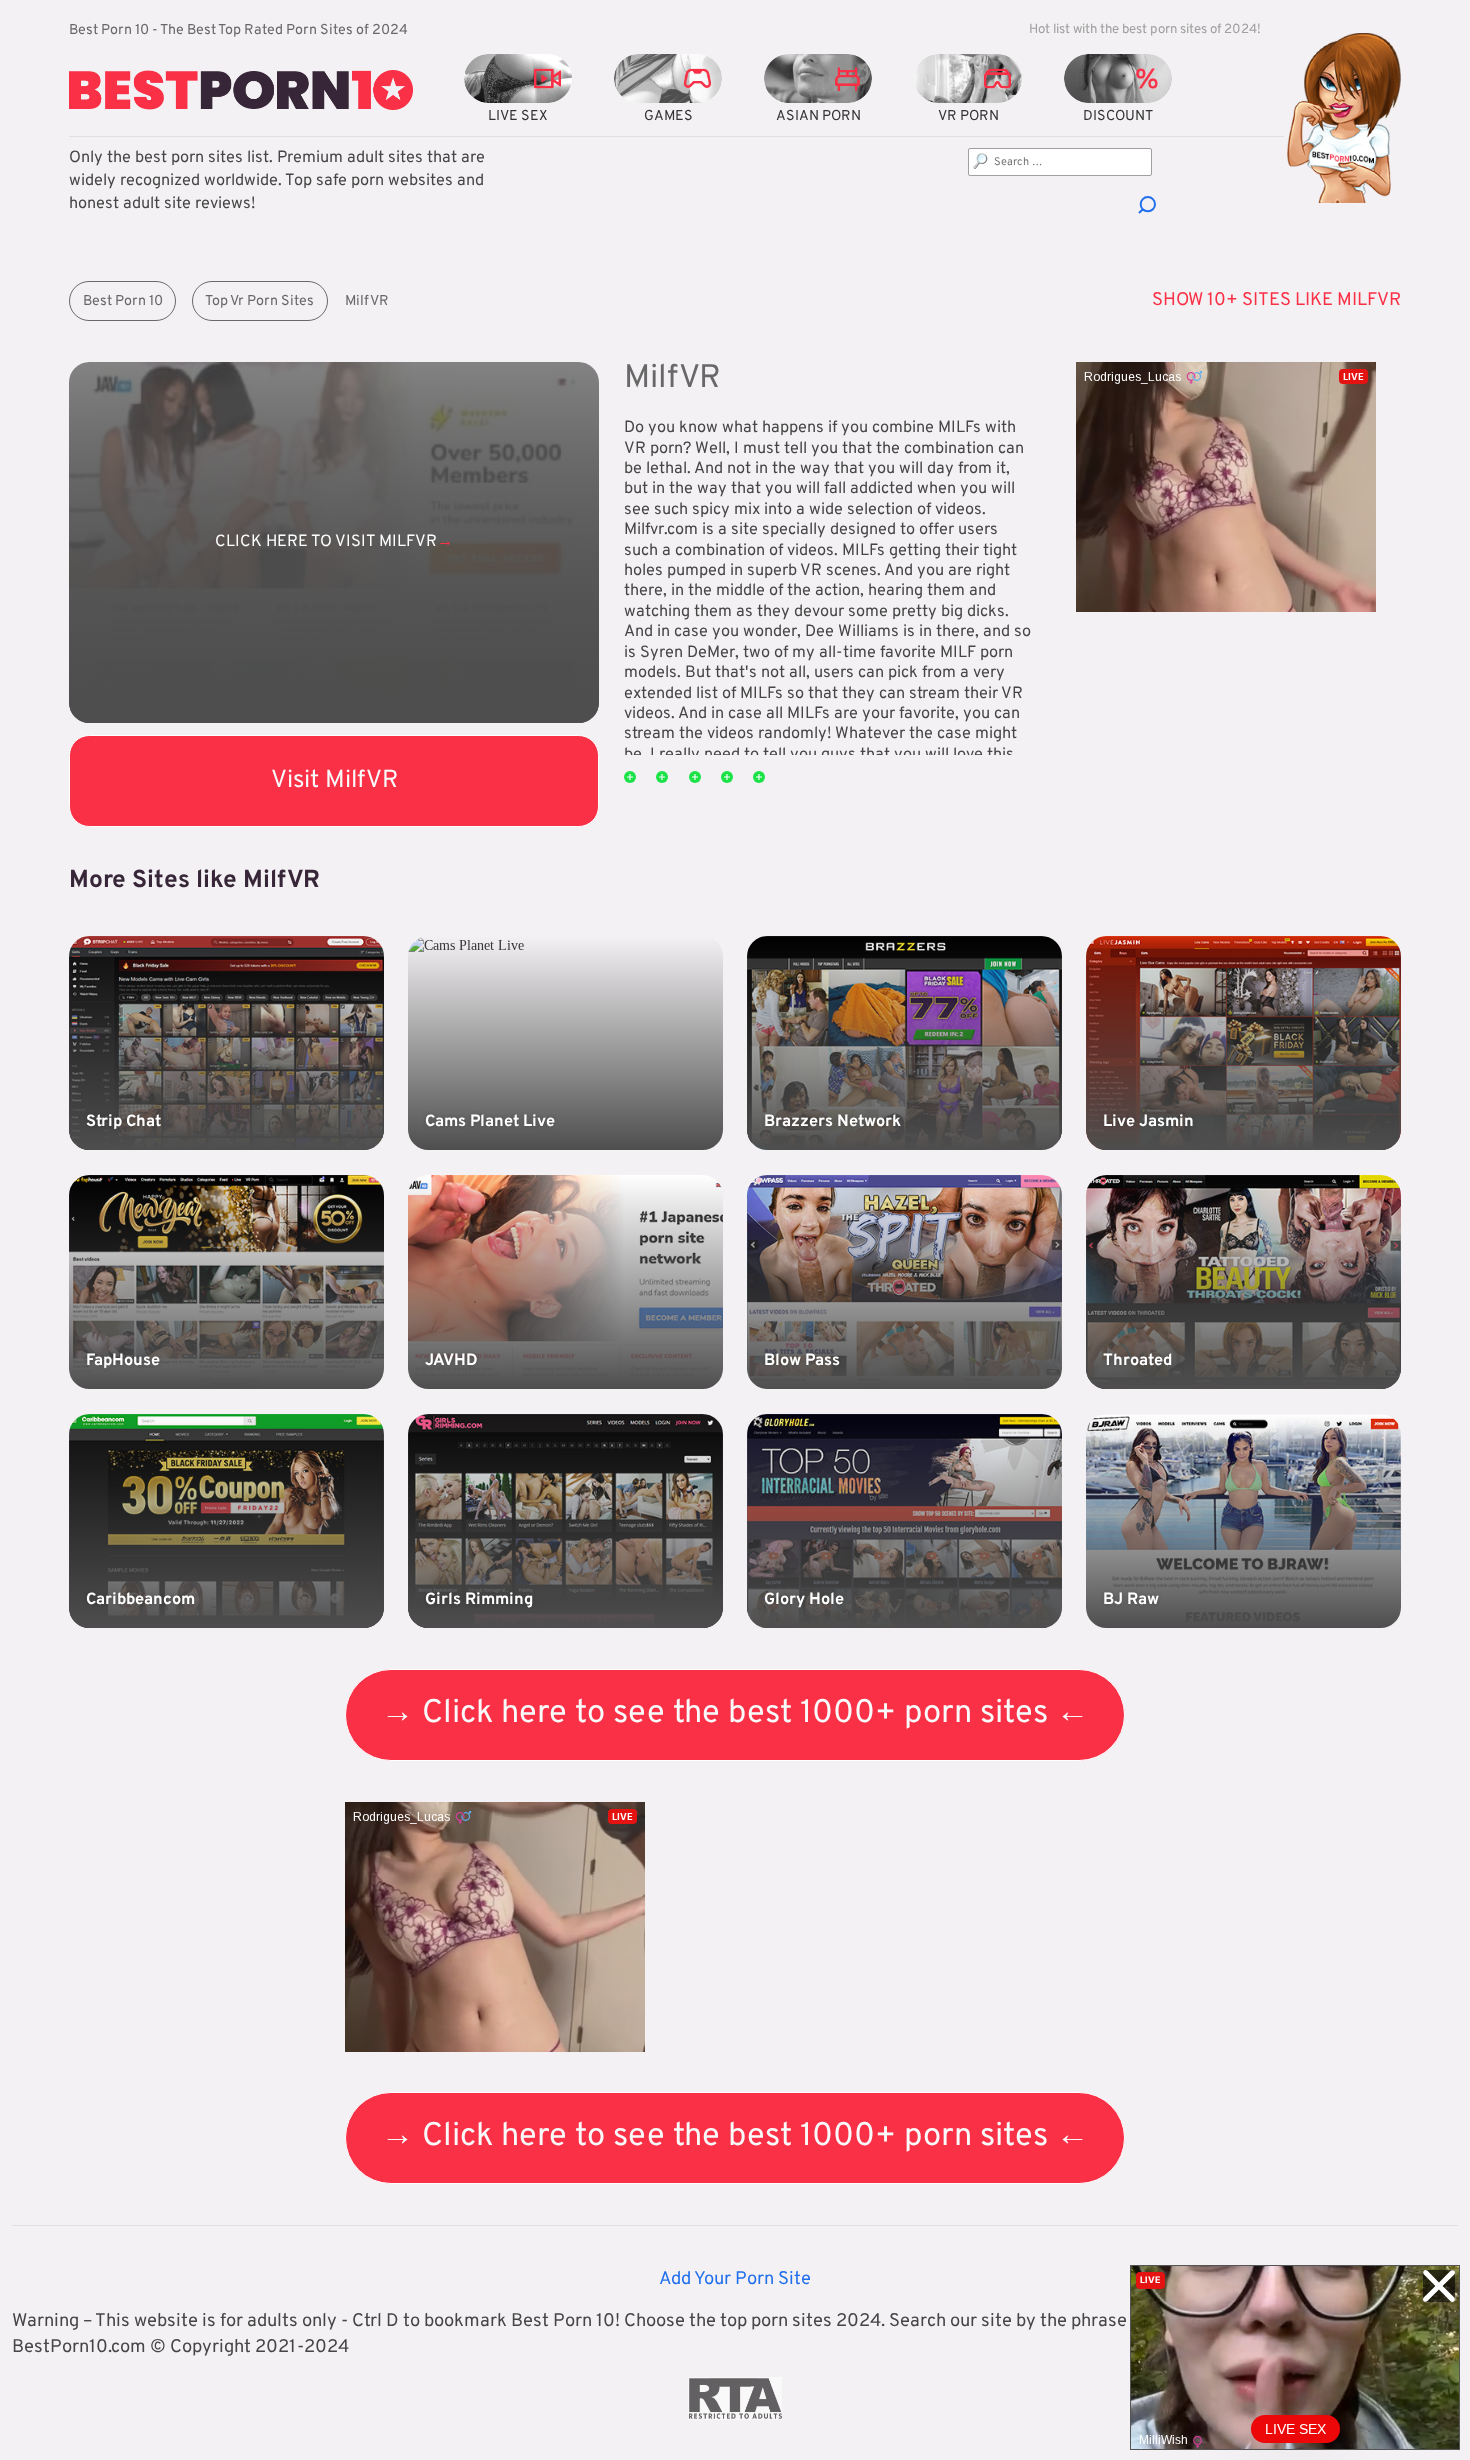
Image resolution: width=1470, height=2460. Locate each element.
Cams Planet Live (490, 1122)
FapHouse (123, 1361)
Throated (1137, 1361)
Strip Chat (123, 1122)
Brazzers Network (832, 1122)
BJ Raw (1131, 1600)
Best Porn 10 (123, 301)
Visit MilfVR (334, 780)
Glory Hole (804, 1600)
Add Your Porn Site (735, 2279)
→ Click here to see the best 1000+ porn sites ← (735, 1714)
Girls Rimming (479, 1600)
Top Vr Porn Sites (259, 301)
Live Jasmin (1148, 1122)
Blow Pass (802, 1361)
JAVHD (451, 1361)
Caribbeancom (140, 1600)
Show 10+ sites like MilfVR (1276, 300)
